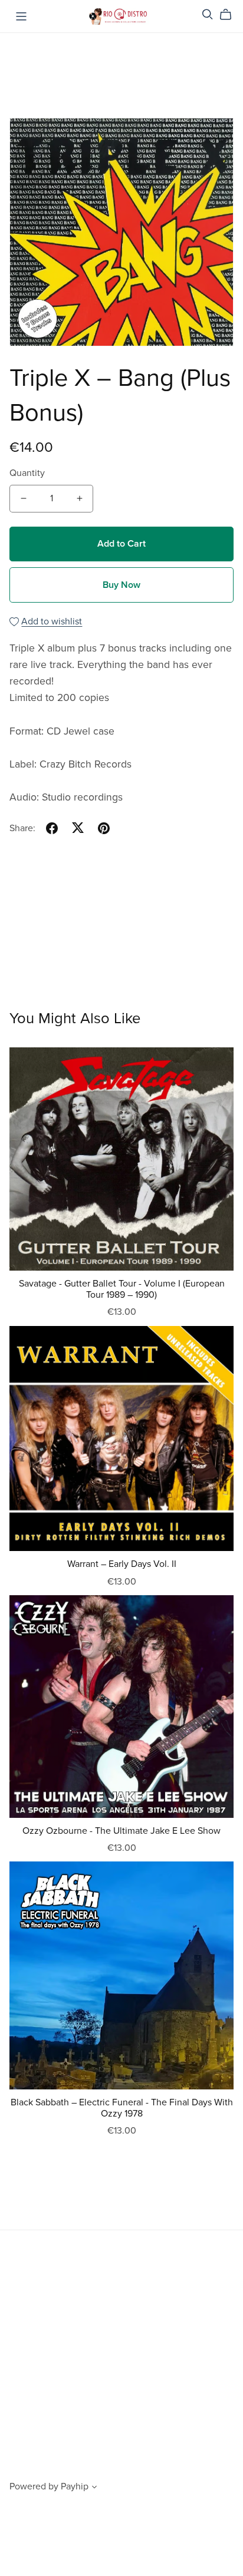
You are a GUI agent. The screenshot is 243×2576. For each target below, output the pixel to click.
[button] (94, 2488)
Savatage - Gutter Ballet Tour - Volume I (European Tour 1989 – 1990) (122, 1289)
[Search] (208, 14)
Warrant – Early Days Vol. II (122, 1564)
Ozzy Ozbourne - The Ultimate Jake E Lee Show (121, 1831)
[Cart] (230, 15)
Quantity (27, 473)
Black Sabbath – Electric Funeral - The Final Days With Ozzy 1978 (122, 2108)
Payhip (75, 2486)
